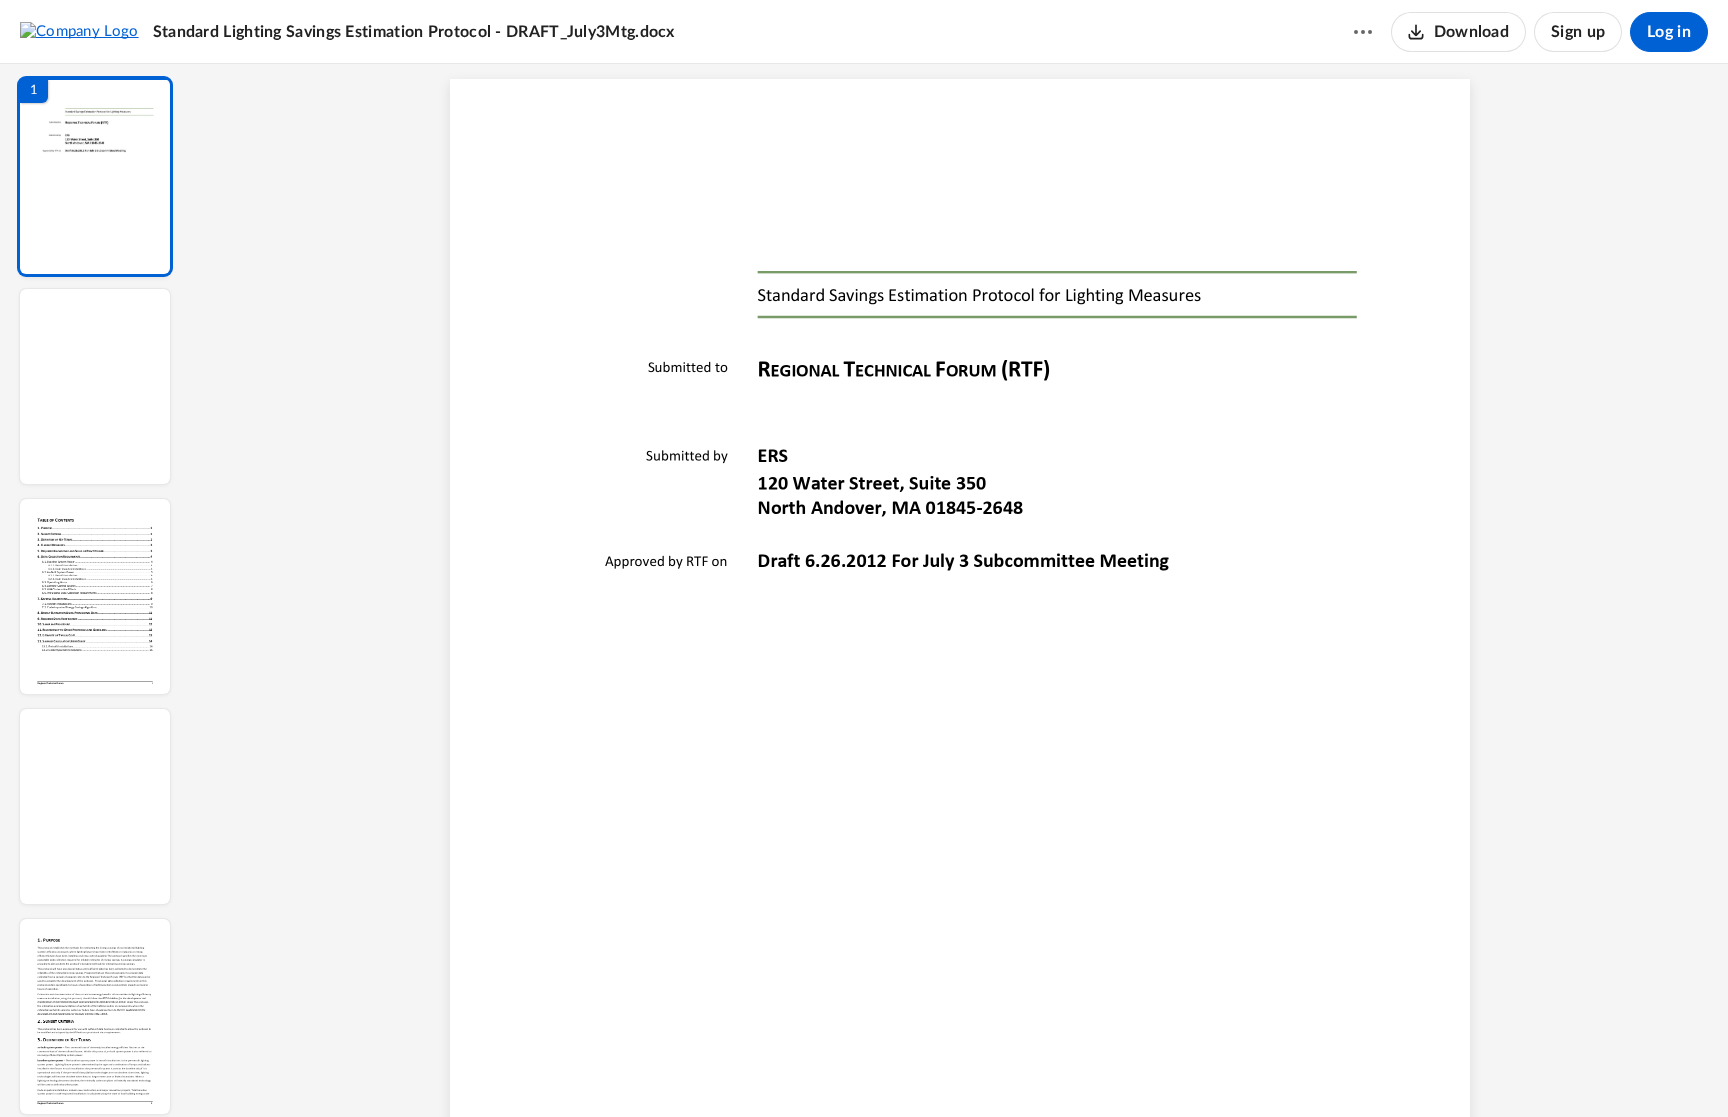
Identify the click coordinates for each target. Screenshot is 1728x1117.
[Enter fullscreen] (1144, 1068)
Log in (1669, 32)
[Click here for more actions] (1363, 32)
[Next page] (920, 1068)
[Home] (79, 31)
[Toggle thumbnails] (776, 1068)
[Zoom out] (962, 1068)
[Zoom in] (1030, 1068)
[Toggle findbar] (812, 1068)
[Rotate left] (1070, 1068)
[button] (95, 176)
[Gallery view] (1108, 1068)
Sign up (1578, 32)
